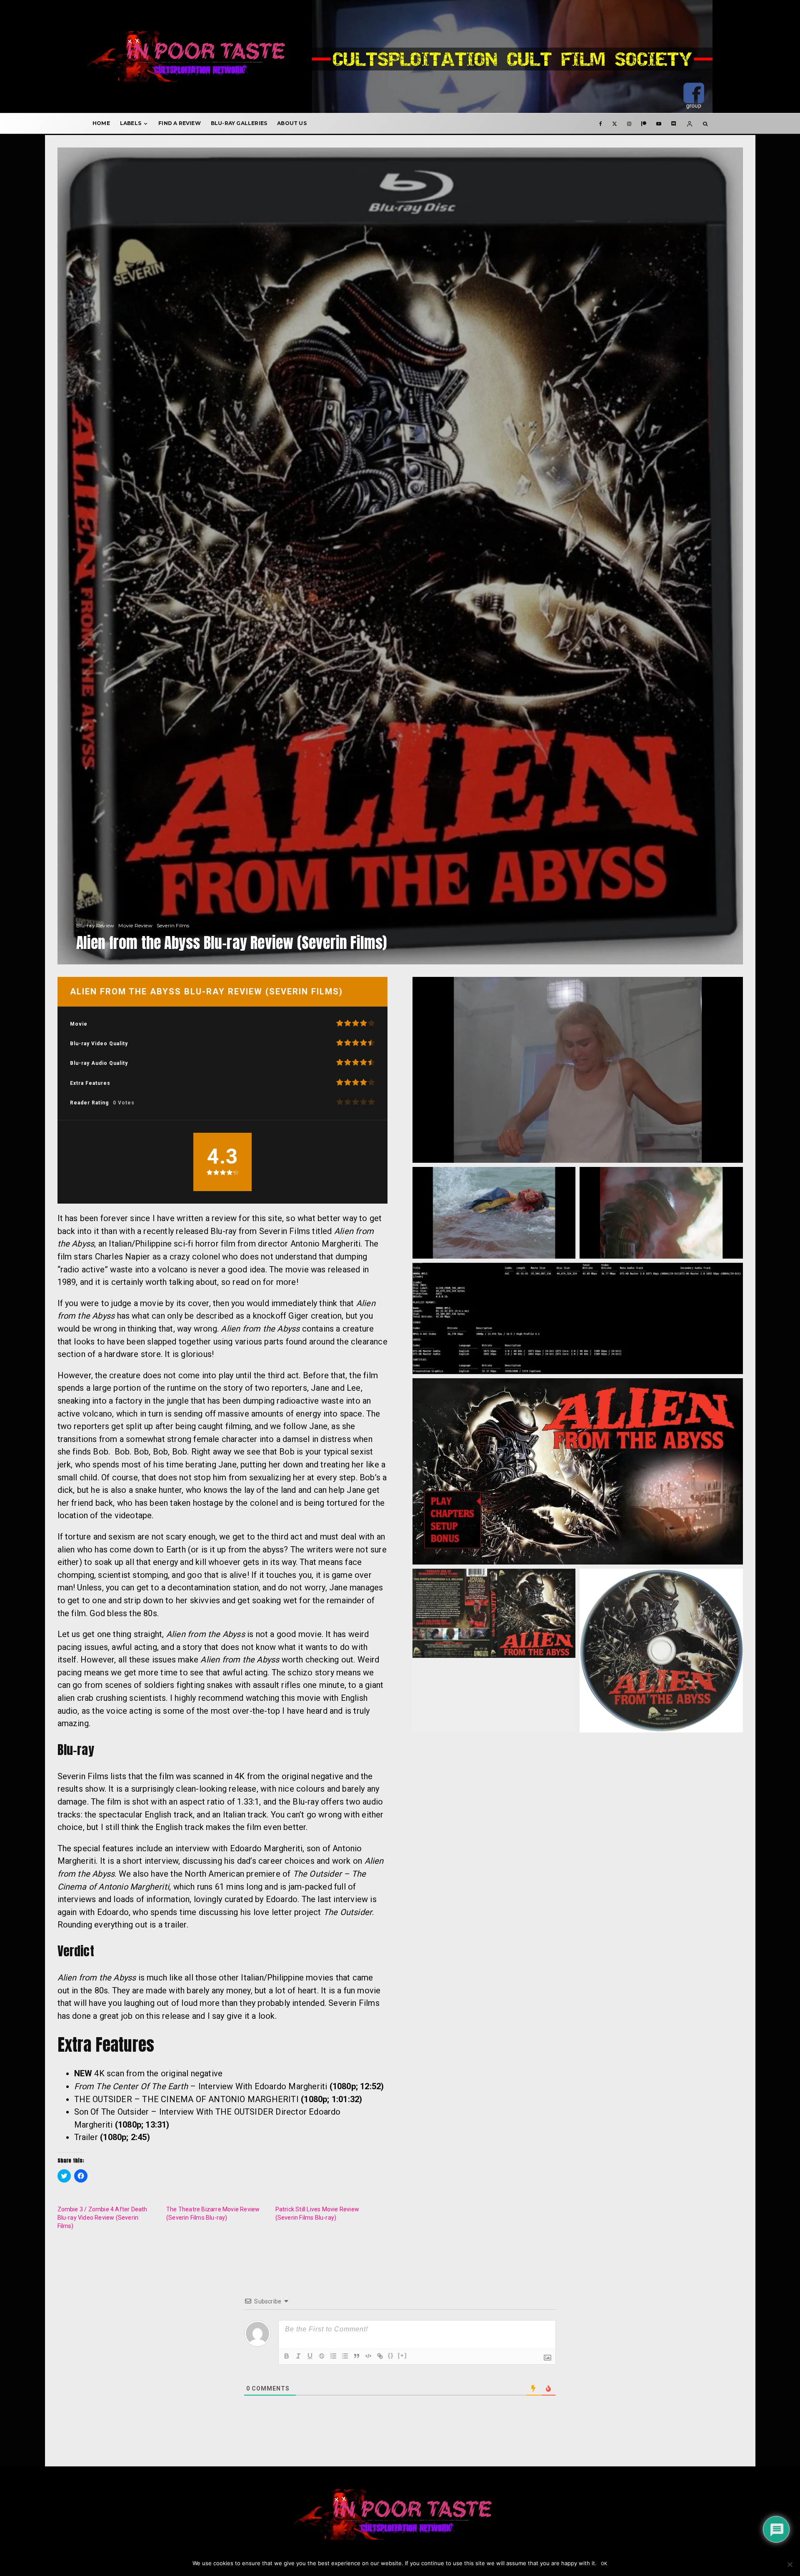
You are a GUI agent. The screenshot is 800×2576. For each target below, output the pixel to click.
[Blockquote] (357, 2356)
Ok (604, 2564)
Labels (131, 123)
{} (391, 2355)
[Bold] (287, 2356)
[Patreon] (644, 123)
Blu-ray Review (95, 925)
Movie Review (135, 925)
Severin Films (173, 925)
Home (101, 123)
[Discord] (674, 123)
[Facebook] (601, 123)
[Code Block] (368, 2356)
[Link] (380, 2356)
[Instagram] (629, 123)
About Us (292, 123)
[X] (615, 123)
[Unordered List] (345, 2356)
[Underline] (310, 2356)
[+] (402, 2355)
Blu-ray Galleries (239, 123)
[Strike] (322, 2356)
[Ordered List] (333, 2356)
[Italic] (298, 2356)
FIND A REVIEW (180, 123)
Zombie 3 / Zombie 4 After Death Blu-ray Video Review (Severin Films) (102, 2218)
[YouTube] (659, 123)
